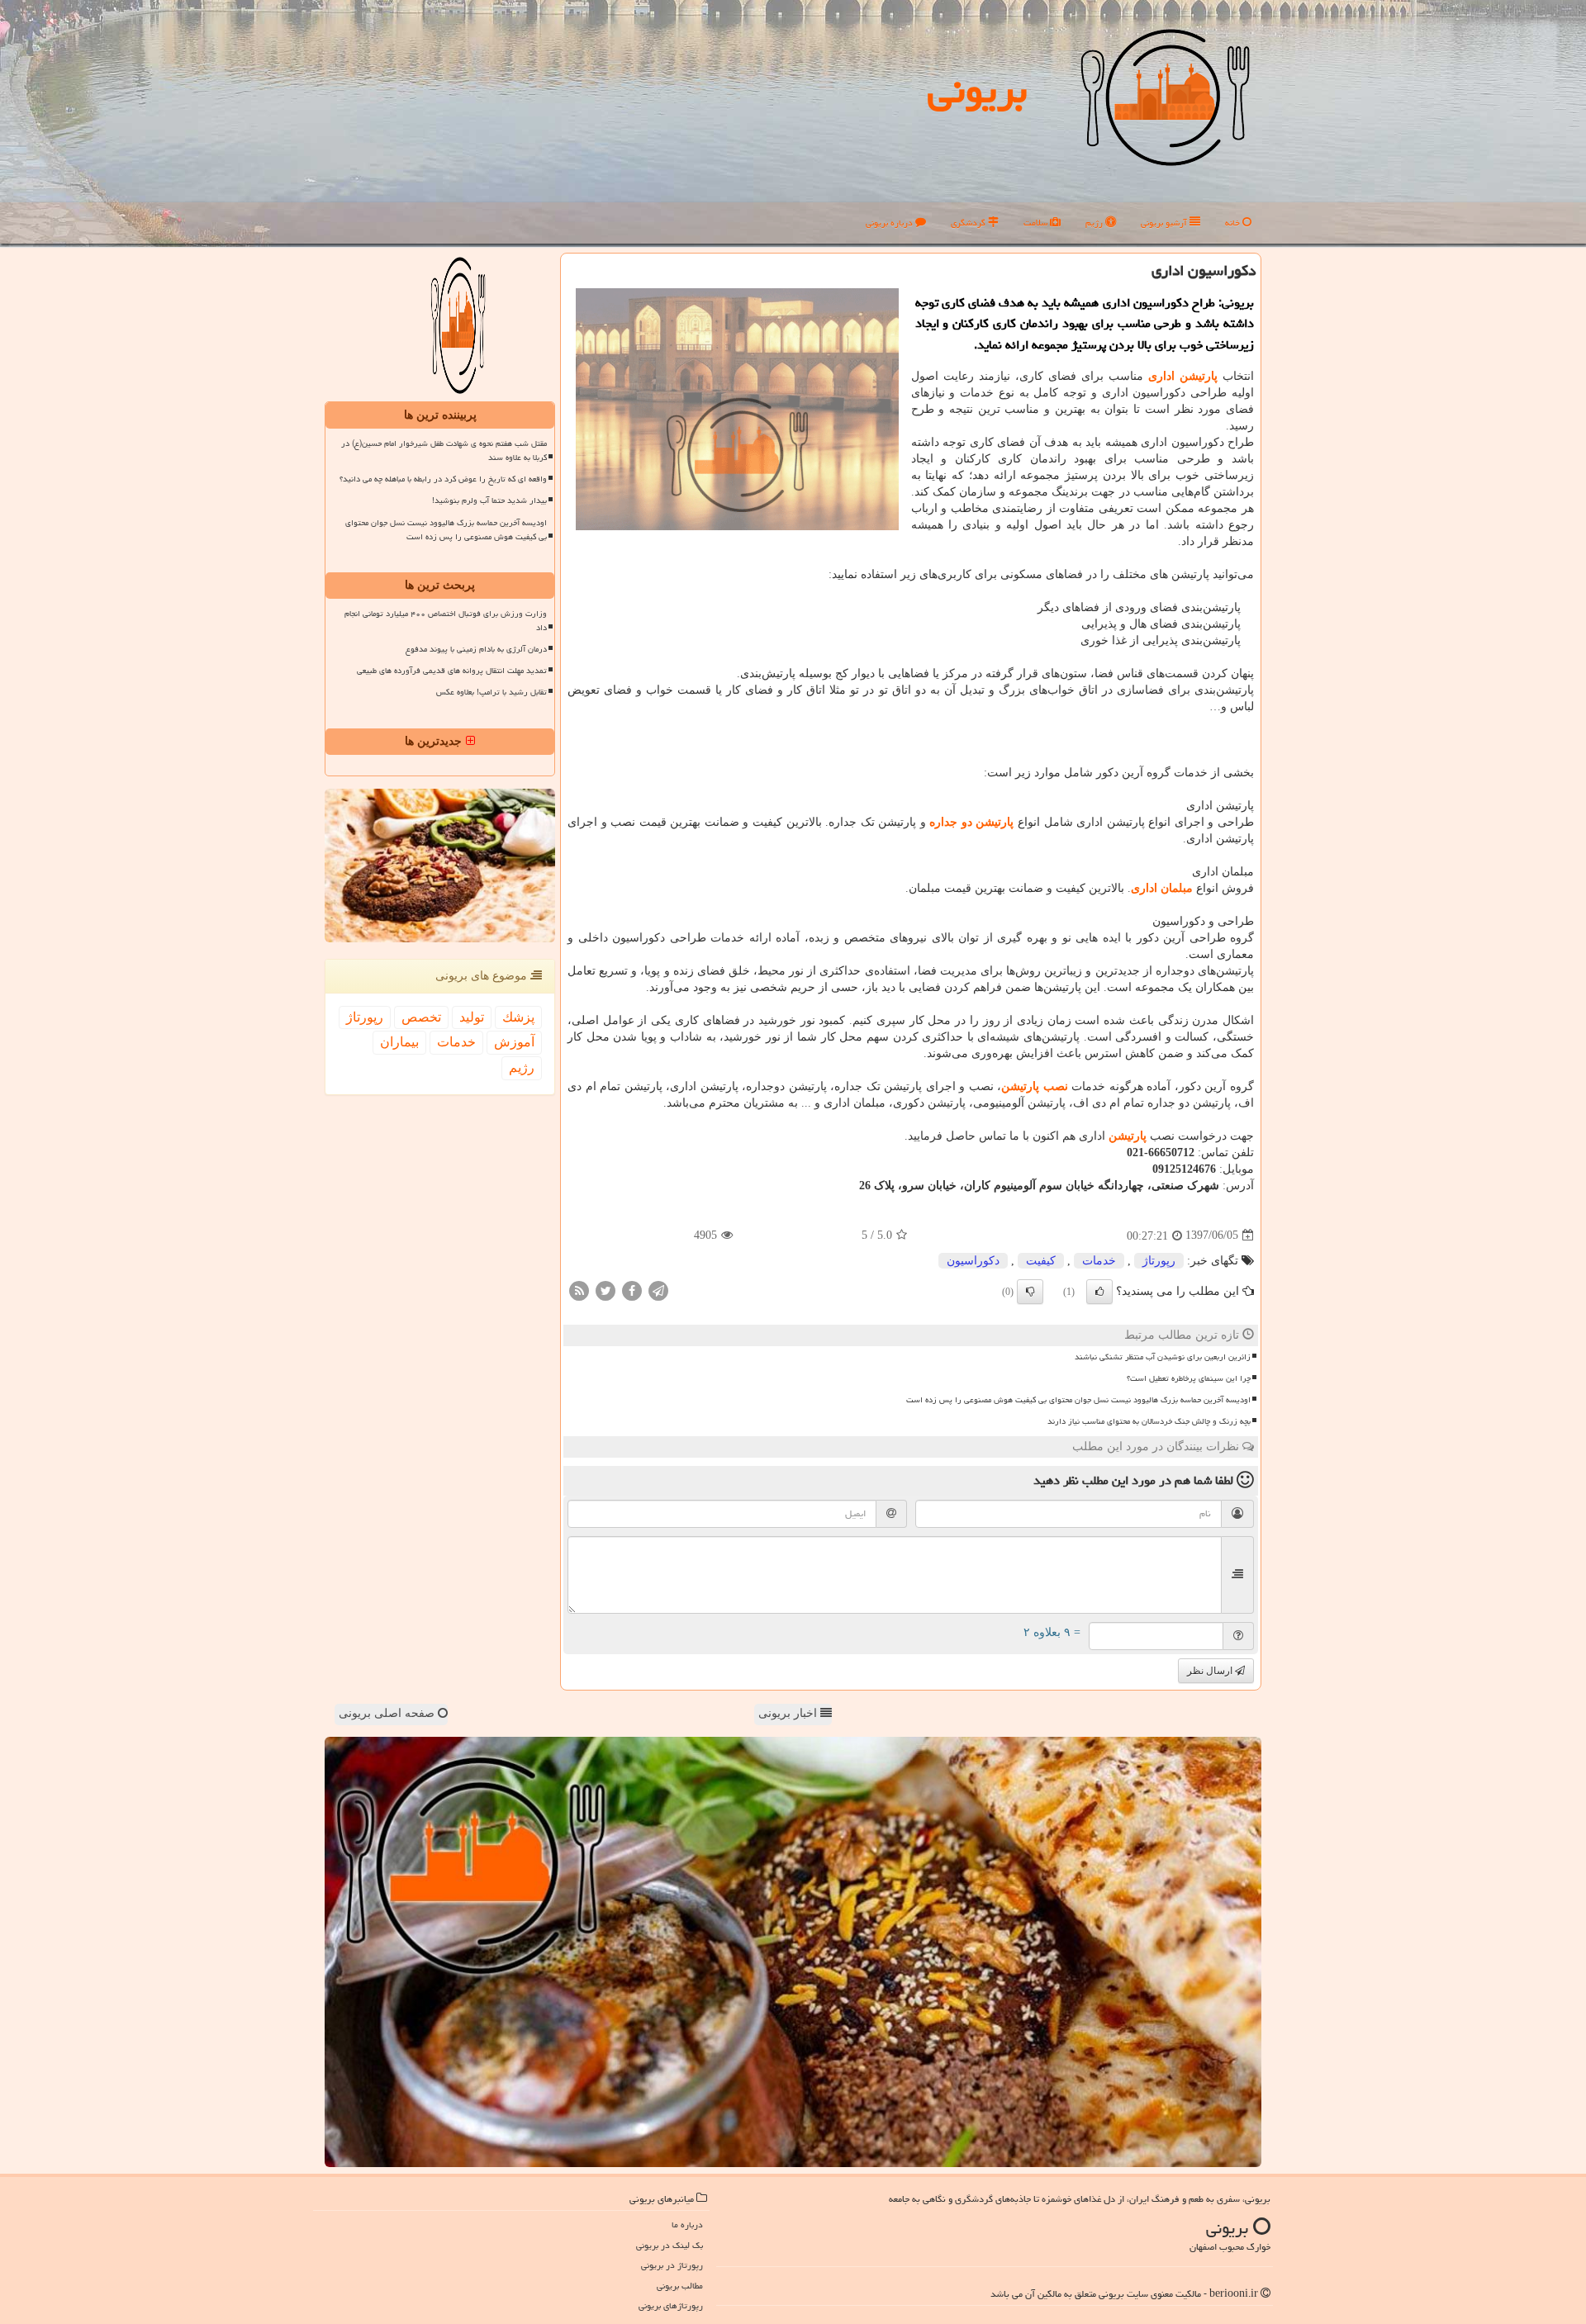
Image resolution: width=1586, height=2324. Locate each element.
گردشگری (969, 223)
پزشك (518, 1017)
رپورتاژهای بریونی (671, 2305)
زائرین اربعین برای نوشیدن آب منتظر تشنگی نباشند (1163, 1357)
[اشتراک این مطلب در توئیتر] (605, 1290)
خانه (1234, 223)
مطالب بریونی (680, 2286)
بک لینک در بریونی (670, 2245)
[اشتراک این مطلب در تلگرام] (658, 1290)
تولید (472, 1017)
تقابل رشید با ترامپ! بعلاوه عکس (491, 692)
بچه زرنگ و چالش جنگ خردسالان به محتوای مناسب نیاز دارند (1149, 1421)
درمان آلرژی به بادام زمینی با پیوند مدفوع (476, 649)
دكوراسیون (973, 1261)
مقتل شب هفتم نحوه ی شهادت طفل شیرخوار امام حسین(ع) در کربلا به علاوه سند (444, 451)
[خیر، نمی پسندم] (1030, 1292)
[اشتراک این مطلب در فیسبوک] (632, 1290)
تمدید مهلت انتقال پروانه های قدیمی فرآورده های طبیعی (452, 671)
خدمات (1099, 1261)
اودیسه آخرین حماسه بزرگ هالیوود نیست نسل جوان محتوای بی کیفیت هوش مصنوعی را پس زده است (1078, 1400)
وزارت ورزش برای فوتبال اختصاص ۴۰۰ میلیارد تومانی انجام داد (446, 621)
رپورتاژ (1159, 1261)
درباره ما (687, 2224)
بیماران (399, 1042)
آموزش (514, 1042)
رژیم (1095, 223)
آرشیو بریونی (1165, 223)
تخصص (421, 1017)
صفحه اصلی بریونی (388, 1713)
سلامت (1037, 223)
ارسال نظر (1211, 1671)
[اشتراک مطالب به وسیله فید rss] (579, 1290)
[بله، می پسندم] (1099, 1292)
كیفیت (1041, 1261)
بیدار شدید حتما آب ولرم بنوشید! (489, 500)
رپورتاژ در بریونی (672, 2265)
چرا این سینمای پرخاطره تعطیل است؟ (1189, 1378)
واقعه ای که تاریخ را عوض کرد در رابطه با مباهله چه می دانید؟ (443, 479)
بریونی (977, 90)
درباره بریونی (890, 223)
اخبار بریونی (789, 1713)
